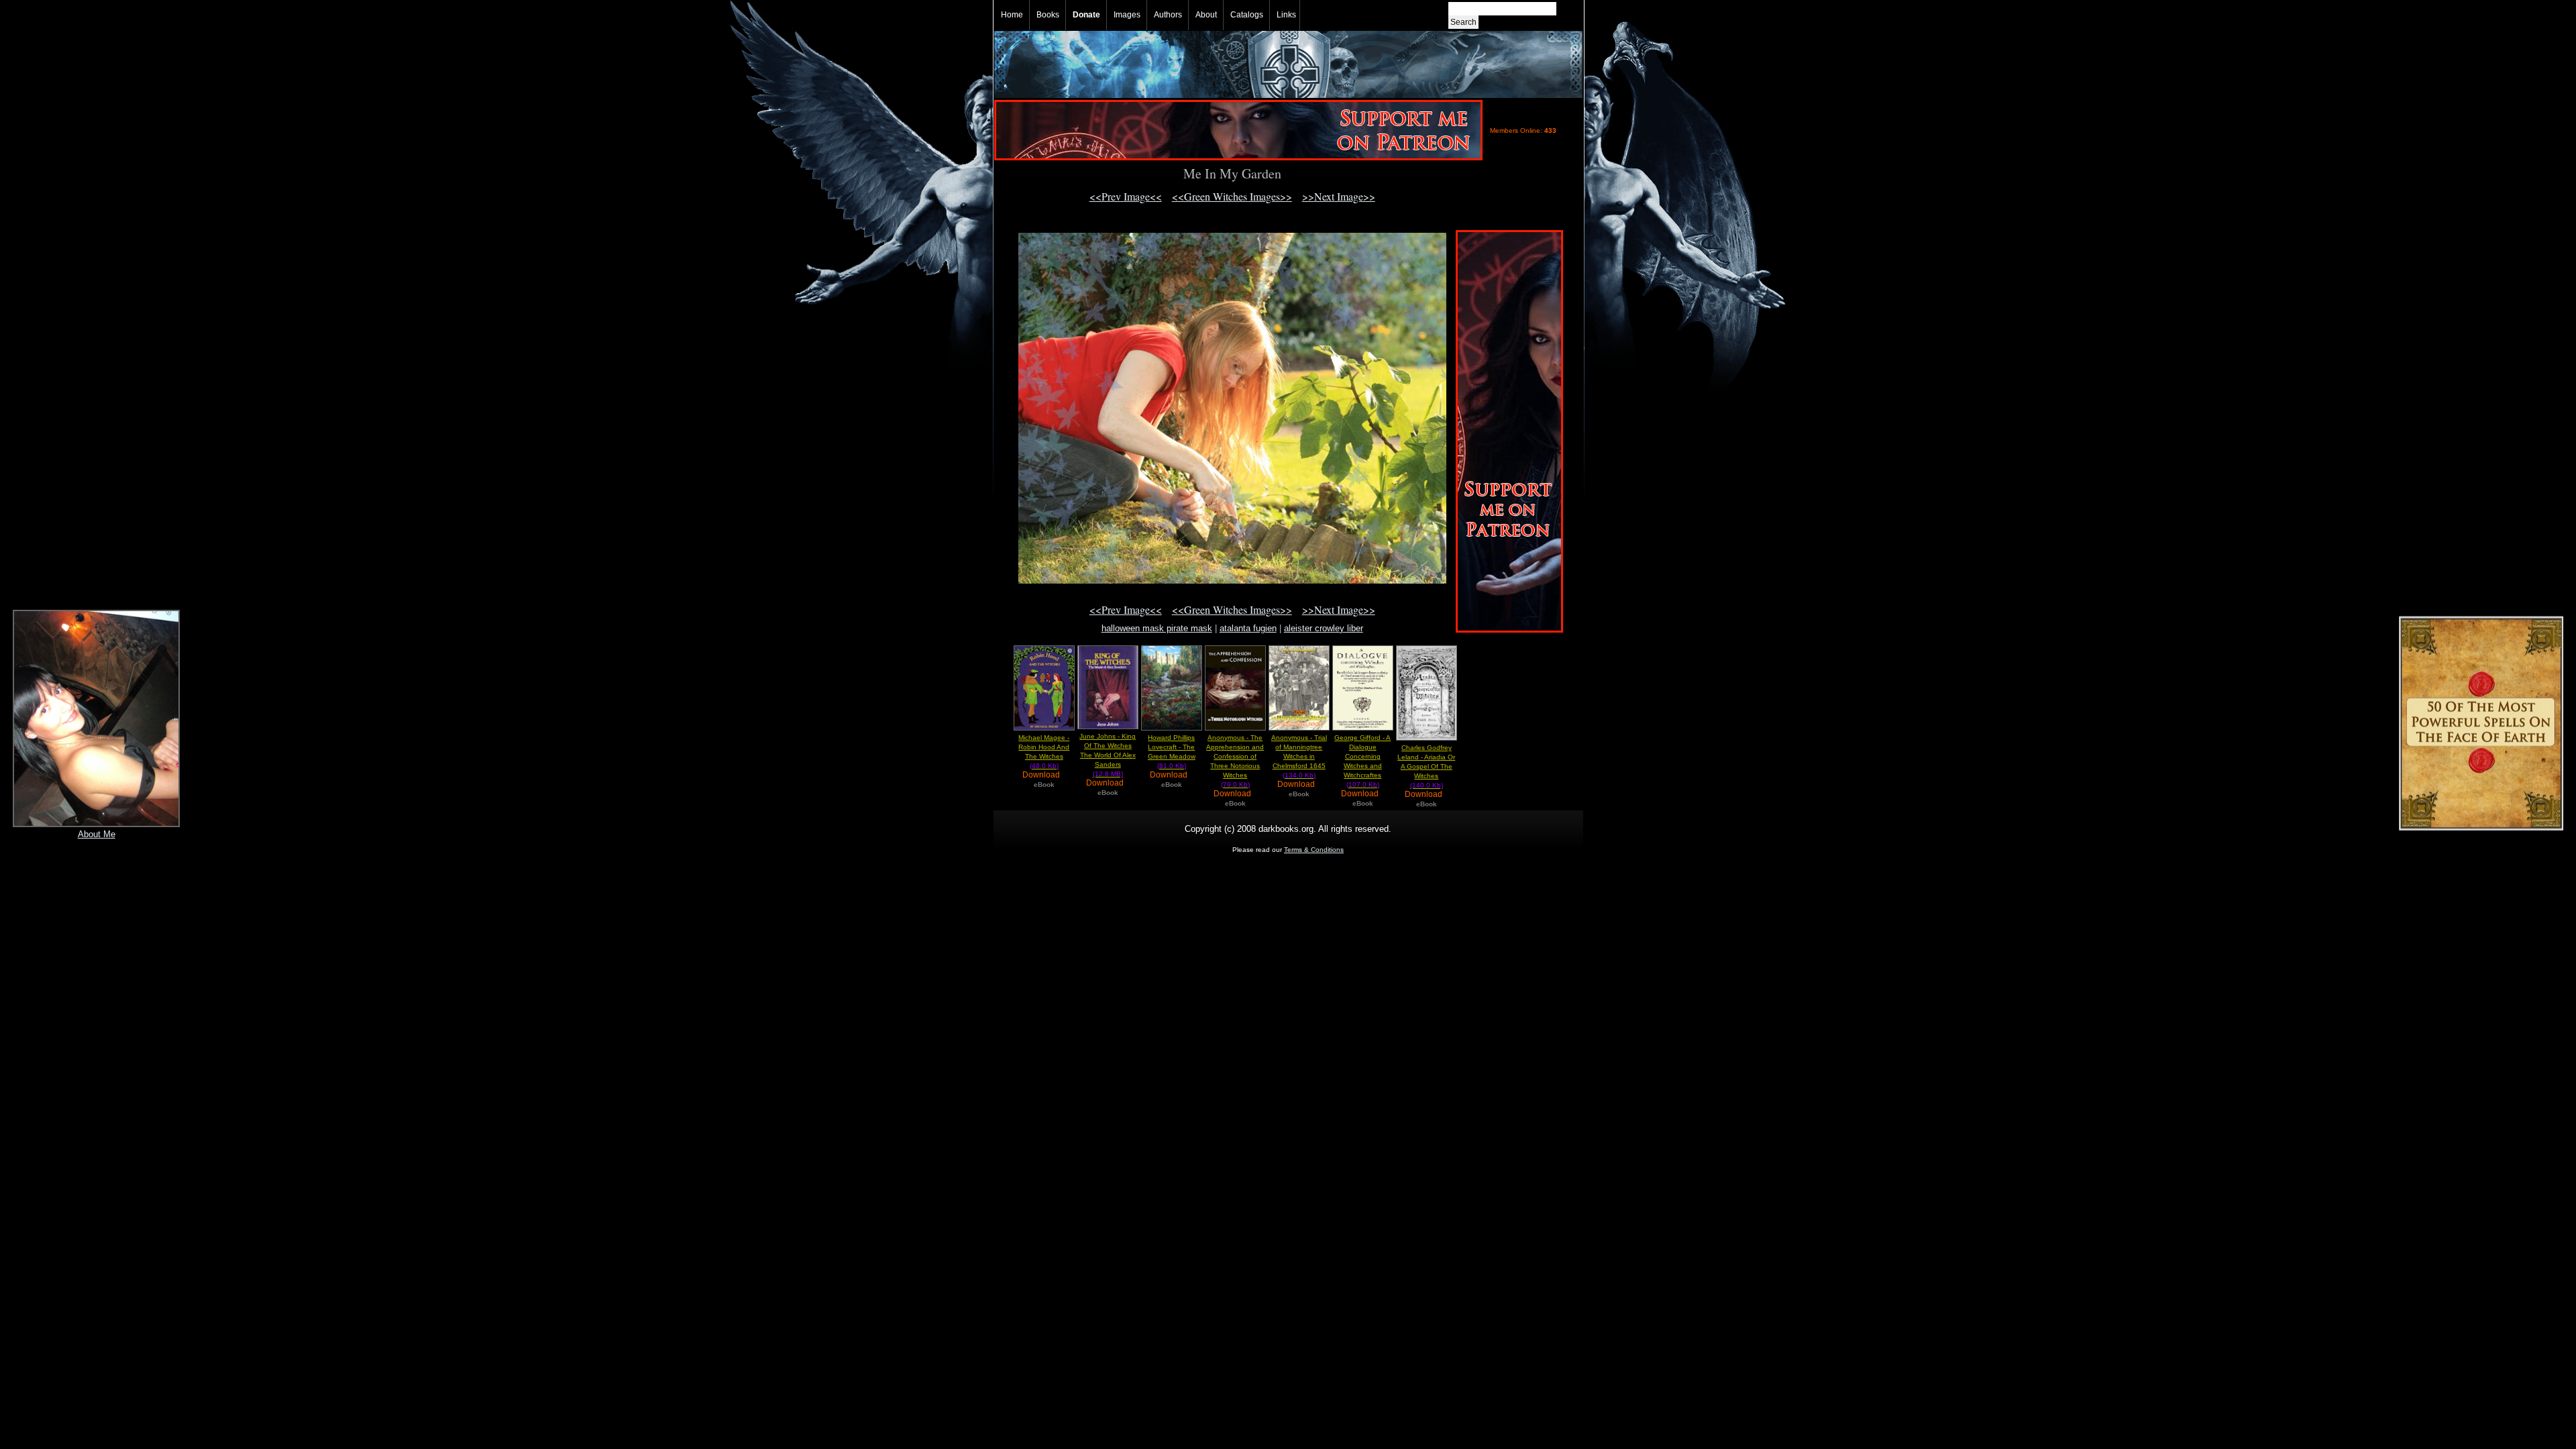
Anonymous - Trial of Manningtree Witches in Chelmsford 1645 (1299, 756)
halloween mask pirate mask (1157, 628)
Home (1012, 15)
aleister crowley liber (1324, 628)
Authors (1168, 15)
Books (1048, 15)
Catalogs (1247, 15)
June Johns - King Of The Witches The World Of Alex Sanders (1108, 755)
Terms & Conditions (1314, 850)
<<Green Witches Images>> (1232, 196)
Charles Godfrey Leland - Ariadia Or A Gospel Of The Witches (1426, 766)
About (1206, 15)
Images (1127, 15)
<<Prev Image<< (1126, 196)
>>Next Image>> (1339, 196)
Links (1286, 15)
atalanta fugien (1248, 628)
